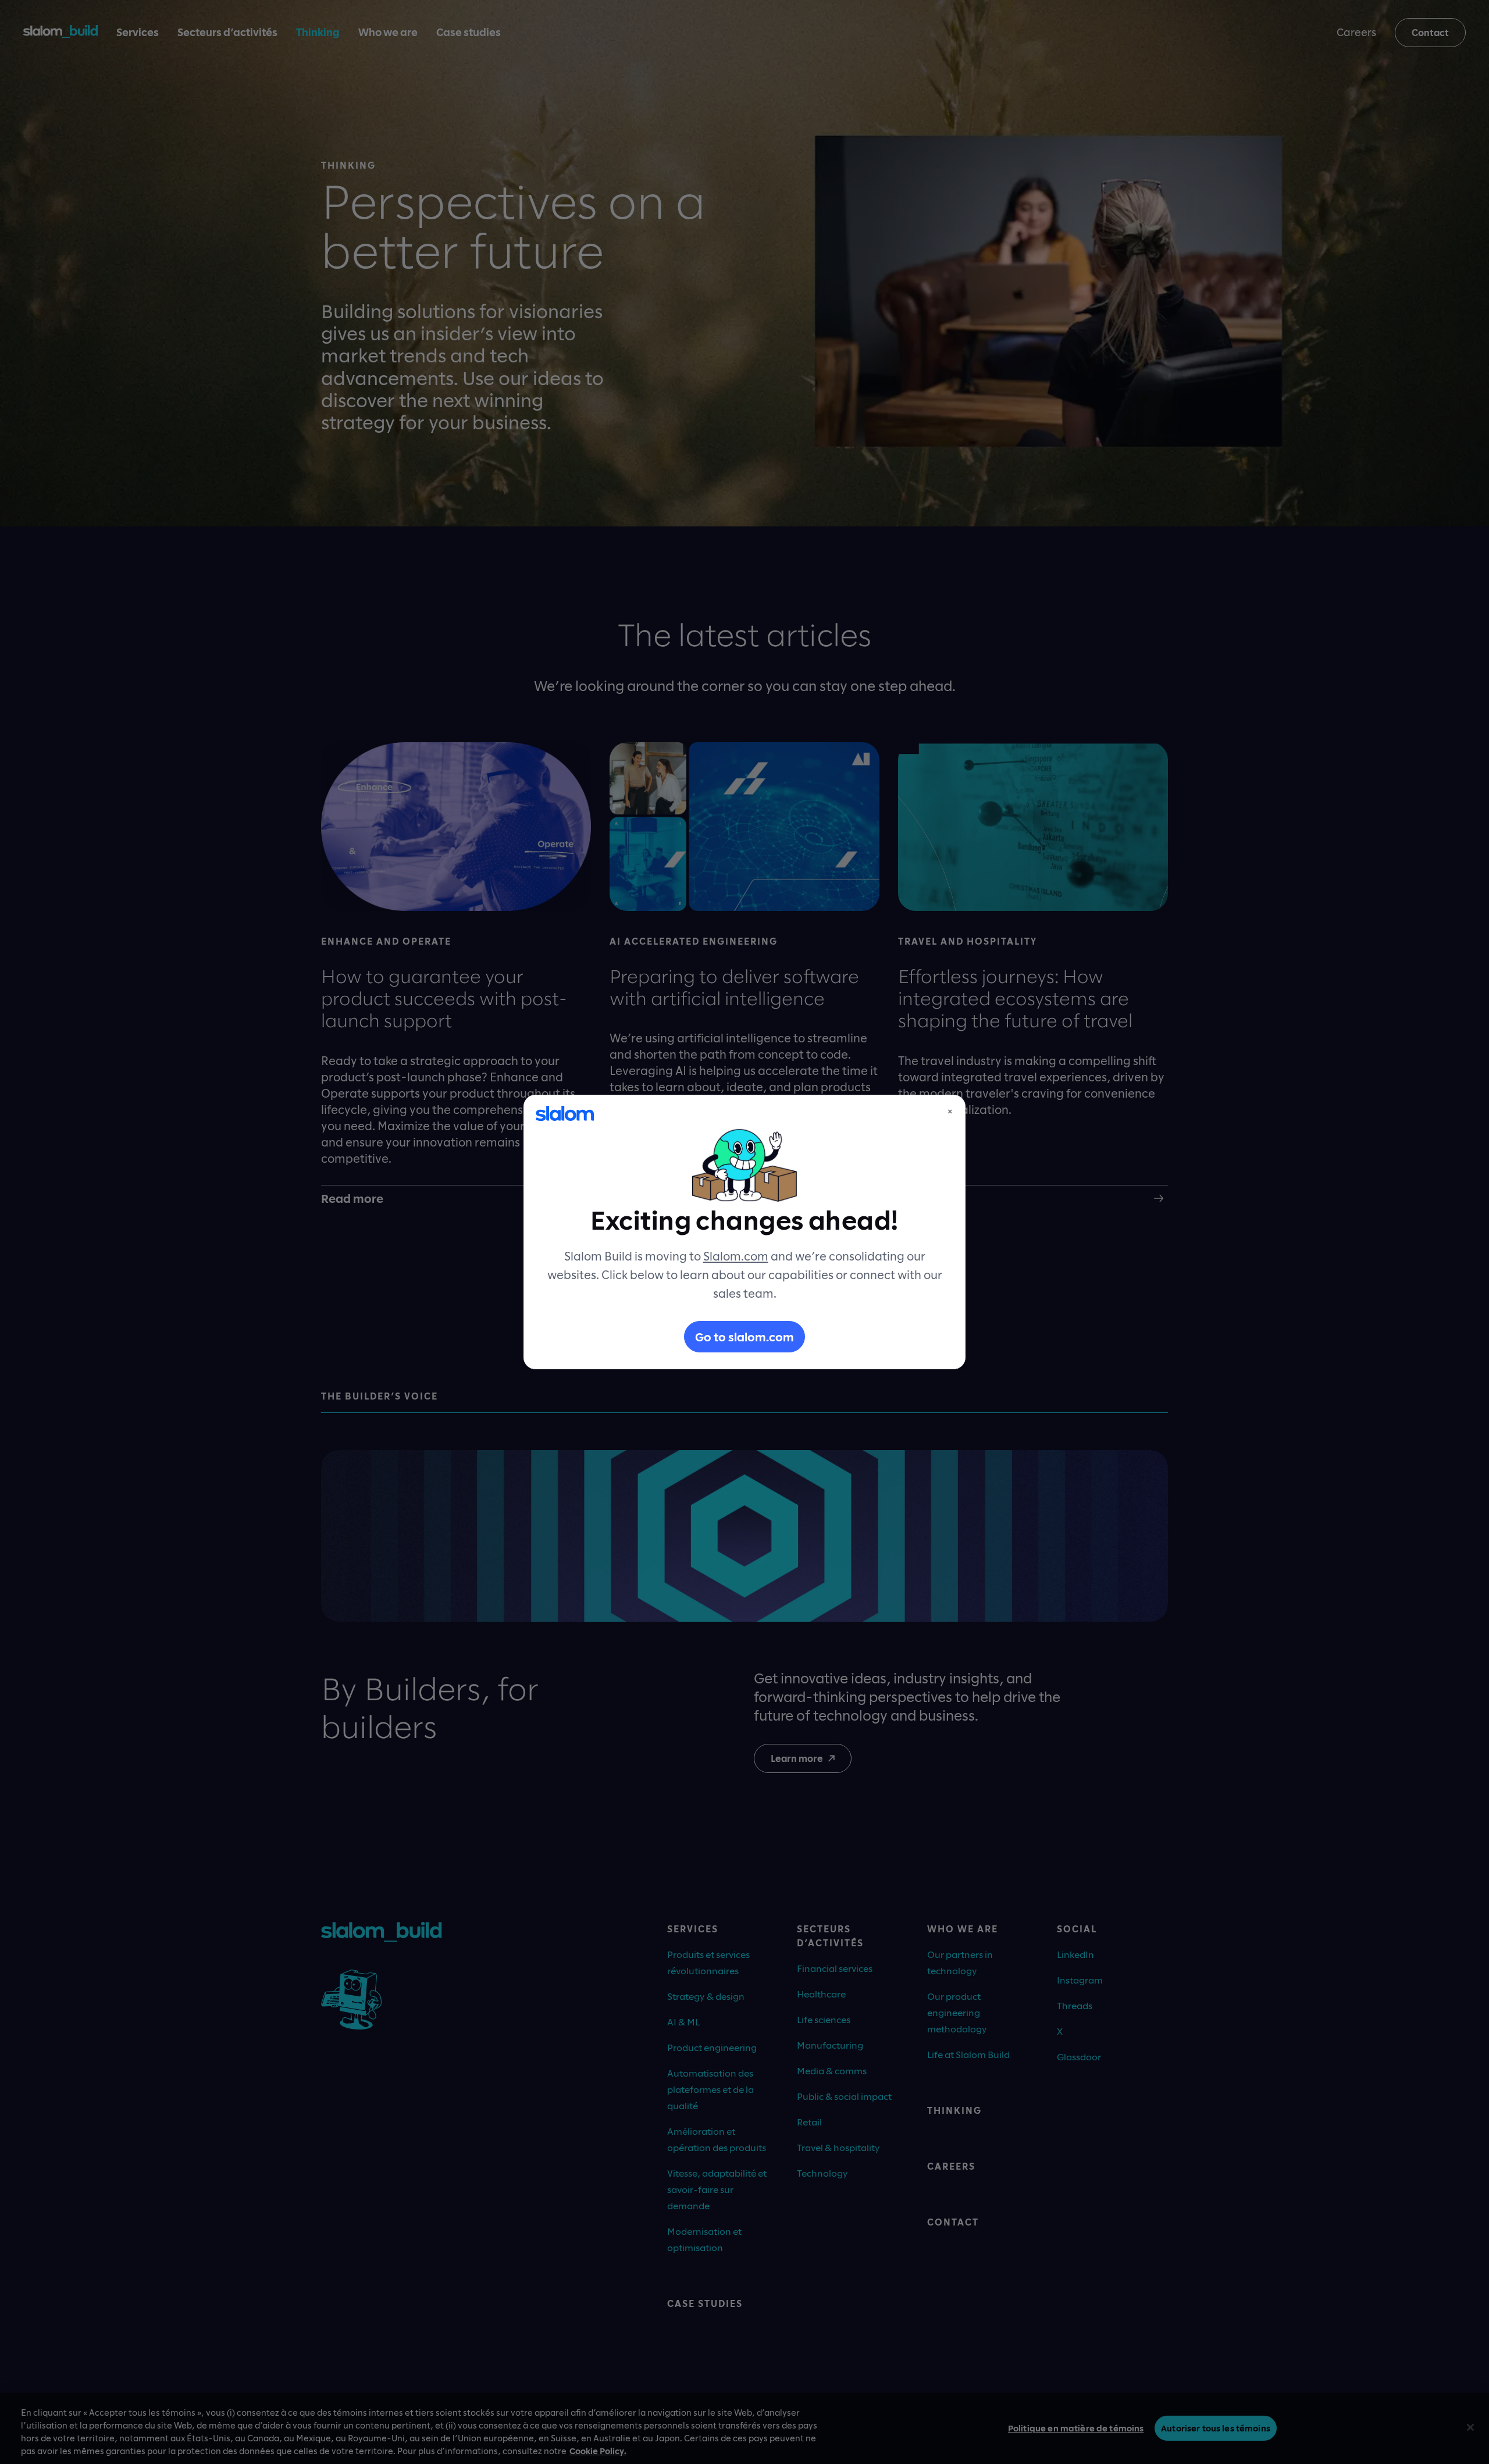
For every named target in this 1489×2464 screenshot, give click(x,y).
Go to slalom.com (744, 1337)
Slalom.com (736, 1256)
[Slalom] (565, 1113)
